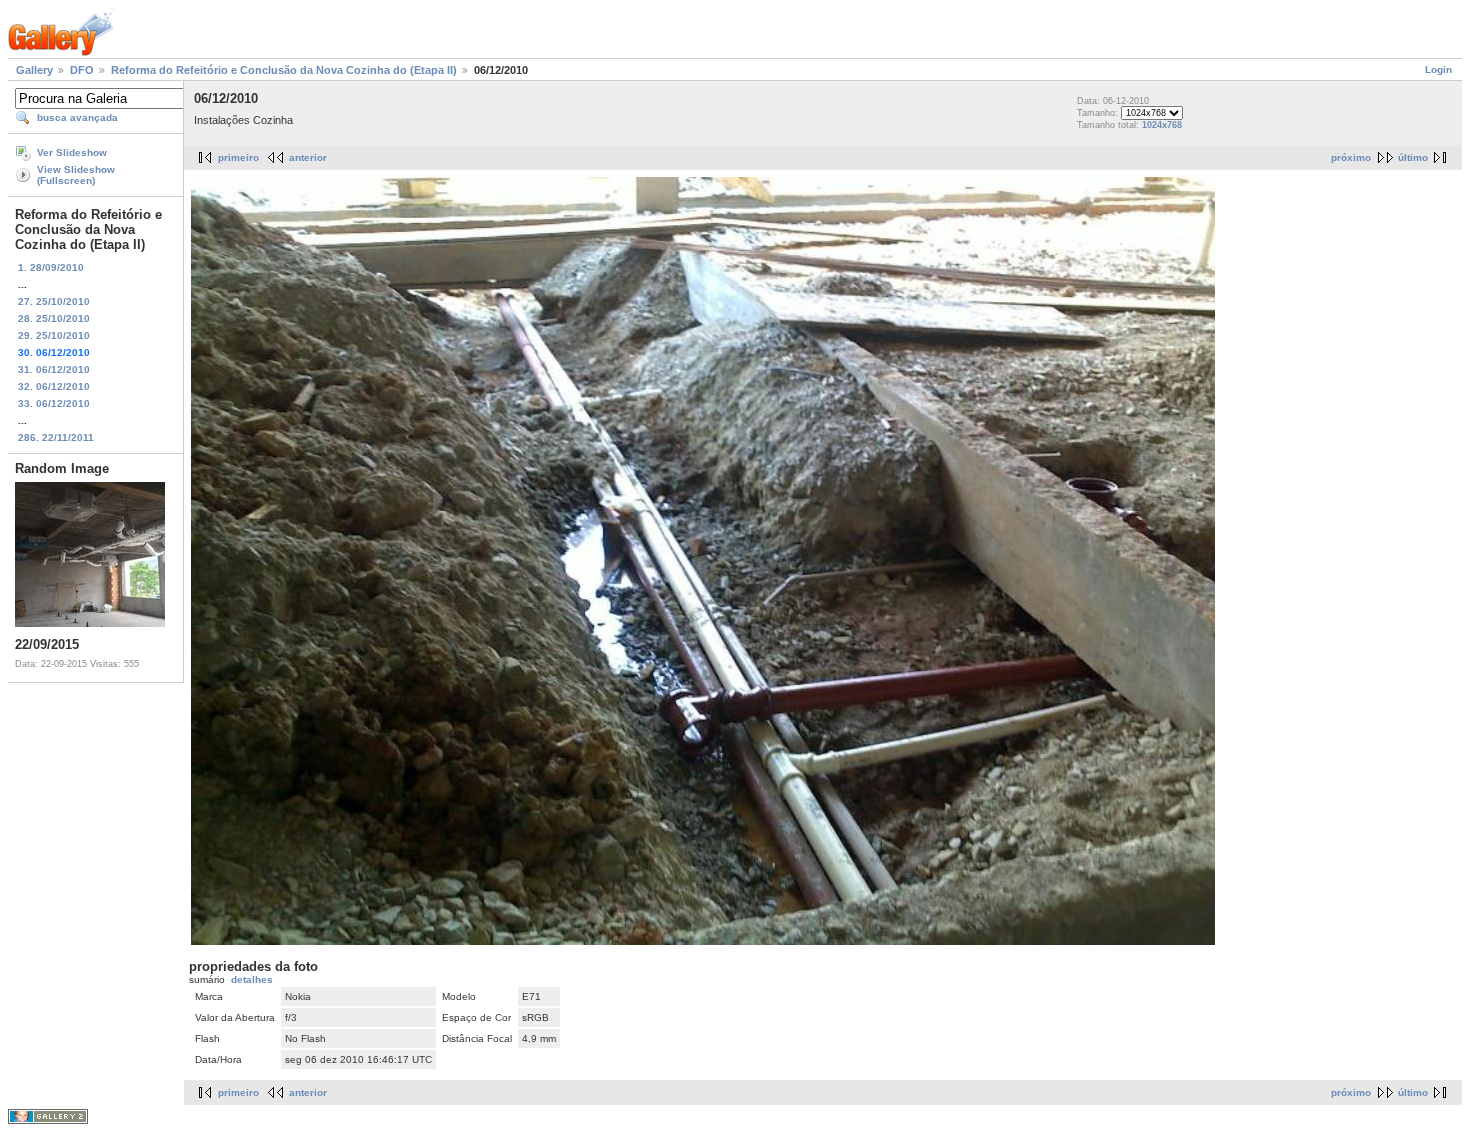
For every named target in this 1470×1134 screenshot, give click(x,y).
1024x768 (1162, 125)
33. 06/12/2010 (54, 403)
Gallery (34, 70)
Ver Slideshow (72, 152)
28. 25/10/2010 (54, 318)
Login (1438, 69)
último (1413, 157)
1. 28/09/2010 (51, 267)
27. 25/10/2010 (54, 301)
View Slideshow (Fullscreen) (76, 175)
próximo (1351, 157)
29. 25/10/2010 (54, 335)
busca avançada (77, 117)
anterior (308, 157)
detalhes (252, 979)
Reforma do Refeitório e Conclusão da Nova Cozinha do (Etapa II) (284, 70)
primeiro (238, 157)
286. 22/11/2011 (56, 437)
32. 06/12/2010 (54, 386)
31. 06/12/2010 (54, 369)
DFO (82, 70)
